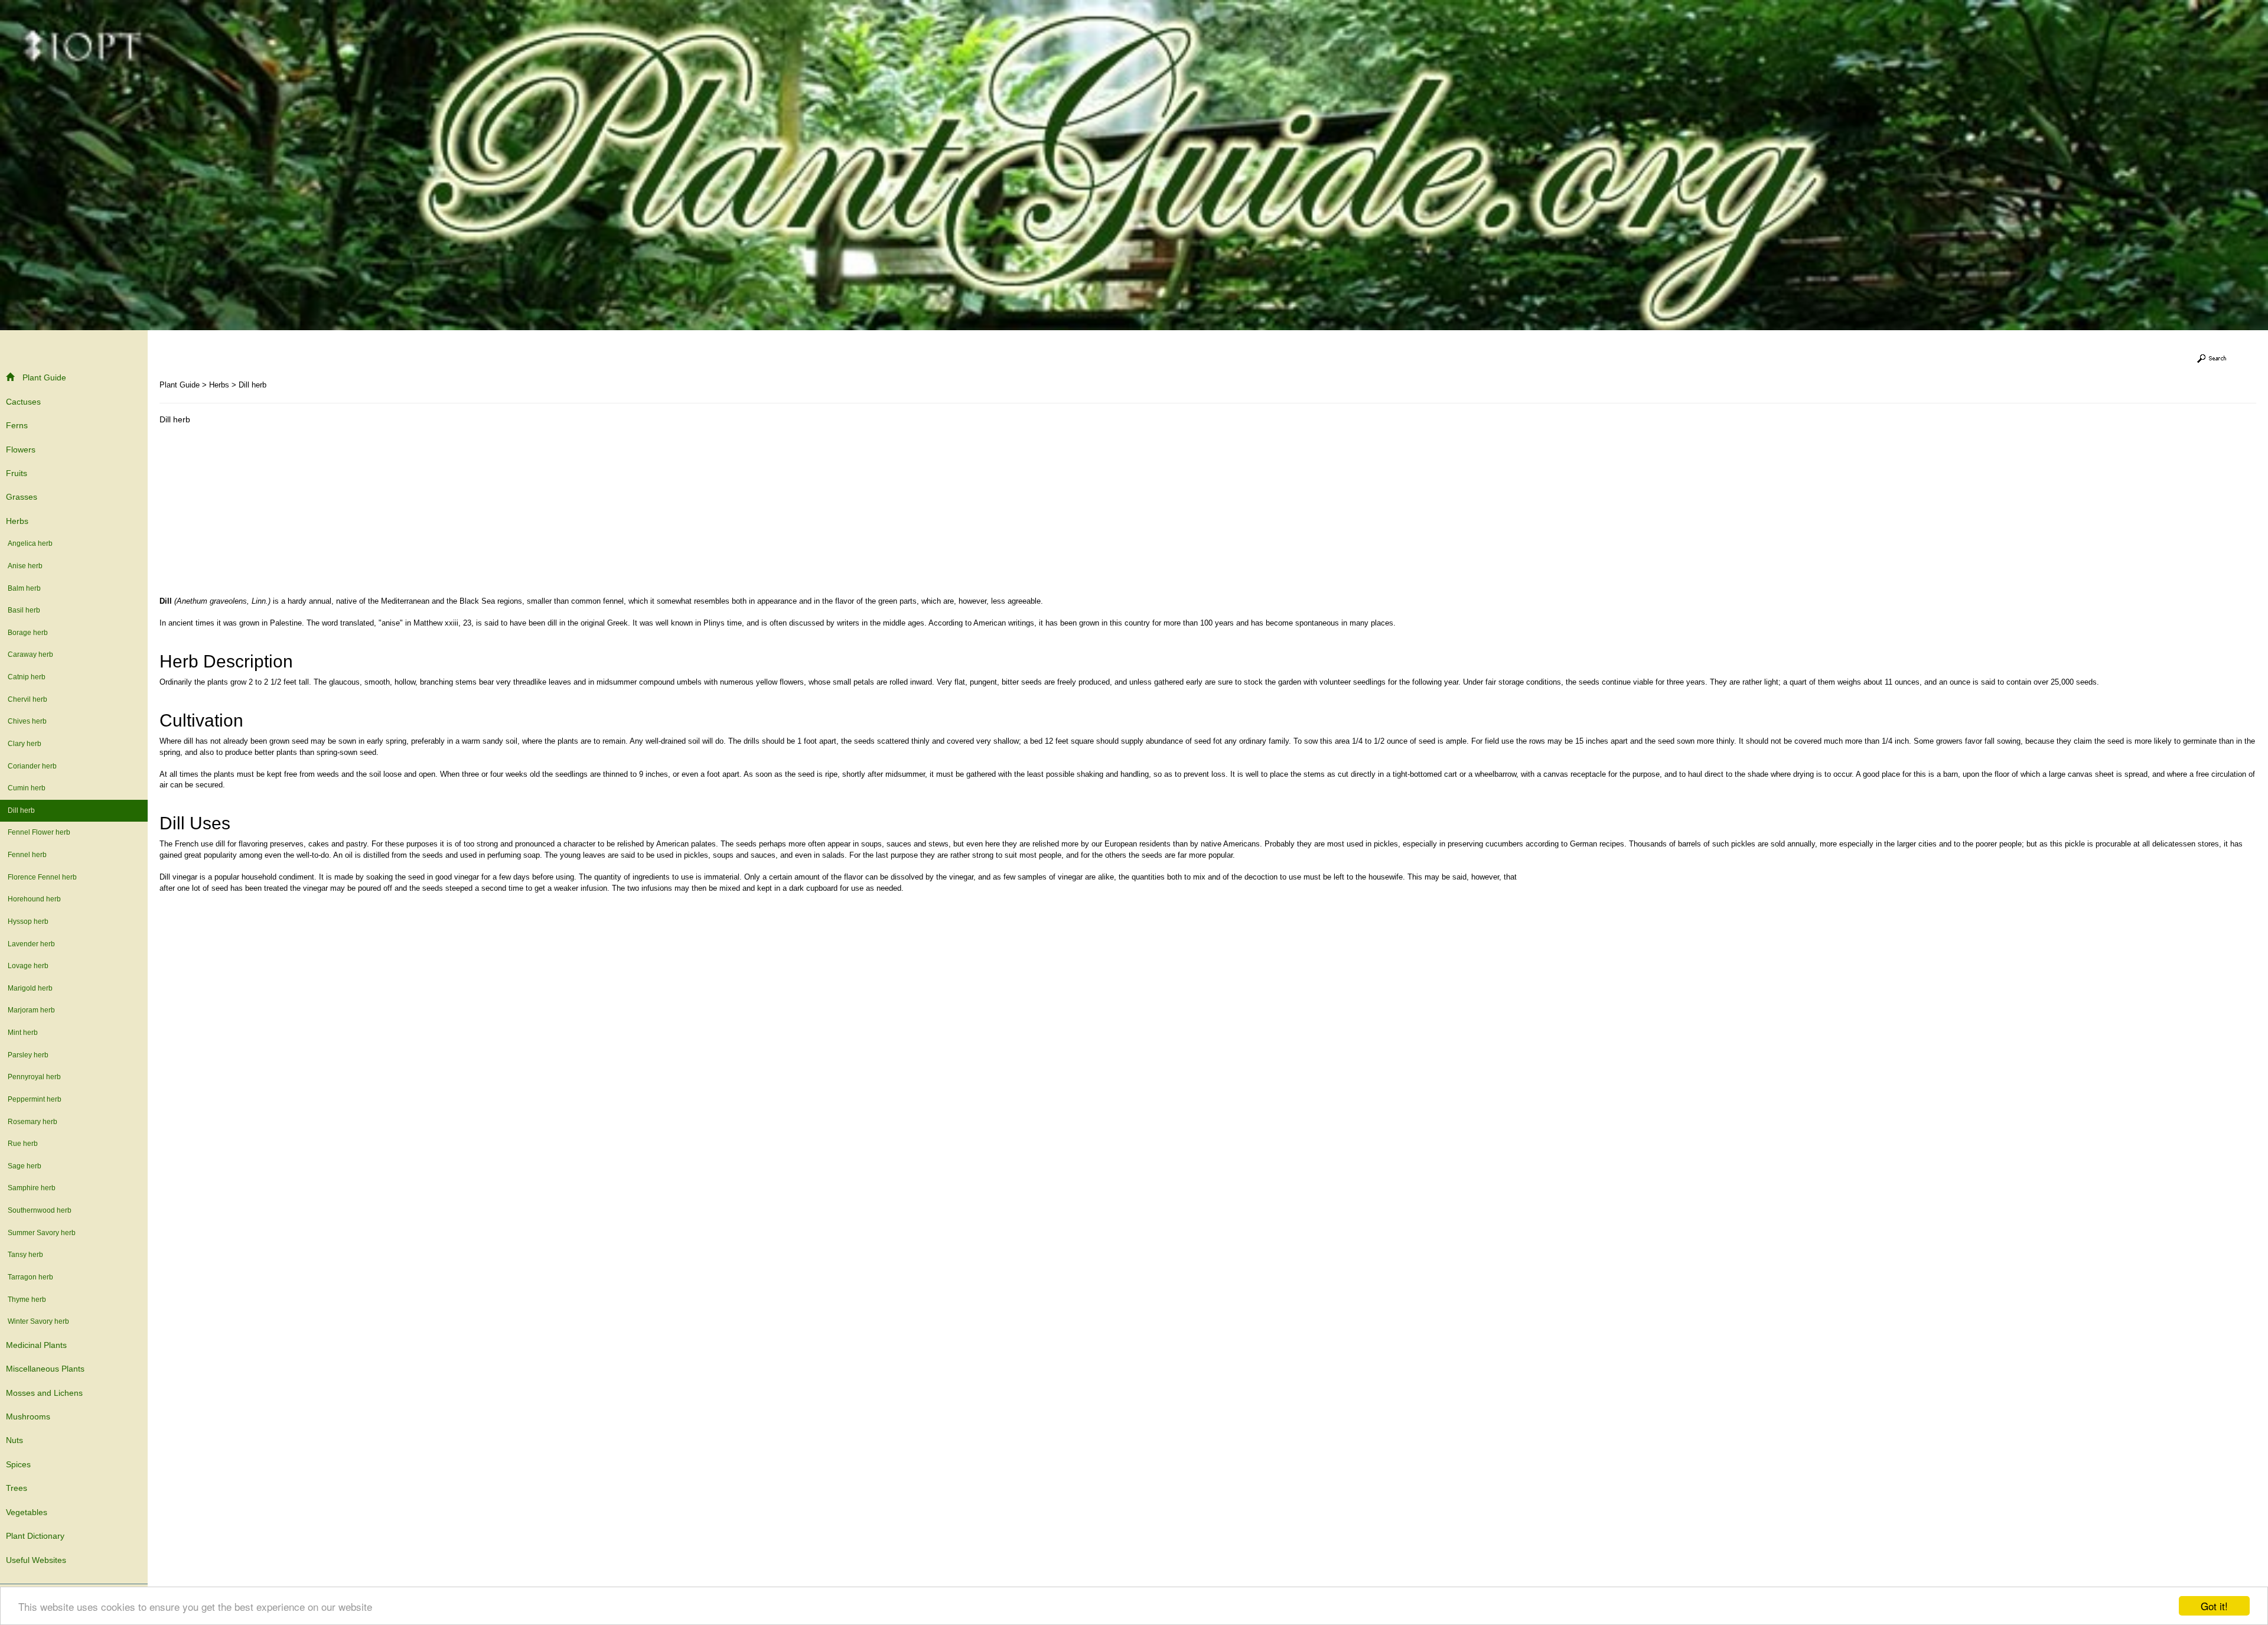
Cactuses (23, 402)
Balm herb (24, 588)
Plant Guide (44, 377)
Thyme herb (27, 1300)
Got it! (2214, 1606)
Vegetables (27, 1512)
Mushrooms (28, 1416)
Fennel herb (27, 855)
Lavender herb (31, 944)
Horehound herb (34, 899)
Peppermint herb (35, 1099)
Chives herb (27, 721)
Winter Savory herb (38, 1321)
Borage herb (28, 633)
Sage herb (25, 1166)
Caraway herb (30, 654)
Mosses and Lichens (44, 1393)
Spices (18, 1464)
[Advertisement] (259, 513)
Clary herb (25, 744)
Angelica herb (30, 543)
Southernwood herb (40, 1210)
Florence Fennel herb (42, 877)
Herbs (17, 521)
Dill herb (21, 810)
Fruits (17, 473)
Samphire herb (32, 1188)
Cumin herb (27, 788)
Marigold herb (30, 988)
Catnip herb (27, 677)
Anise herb (25, 566)
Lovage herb (28, 966)
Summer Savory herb (42, 1233)
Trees (17, 1488)
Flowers (21, 450)
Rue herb (23, 1144)
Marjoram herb (31, 1010)
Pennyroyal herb (34, 1077)
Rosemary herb (32, 1122)
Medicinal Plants (36, 1345)
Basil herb (24, 610)
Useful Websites (36, 1560)
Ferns (17, 425)
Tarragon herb (30, 1277)
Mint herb (23, 1033)
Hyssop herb (28, 921)
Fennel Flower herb (39, 832)
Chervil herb (27, 699)
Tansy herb (25, 1255)
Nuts (14, 1440)
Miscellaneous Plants (45, 1369)
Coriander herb (32, 766)
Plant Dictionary (35, 1536)
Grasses (22, 497)
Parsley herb (28, 1055)
